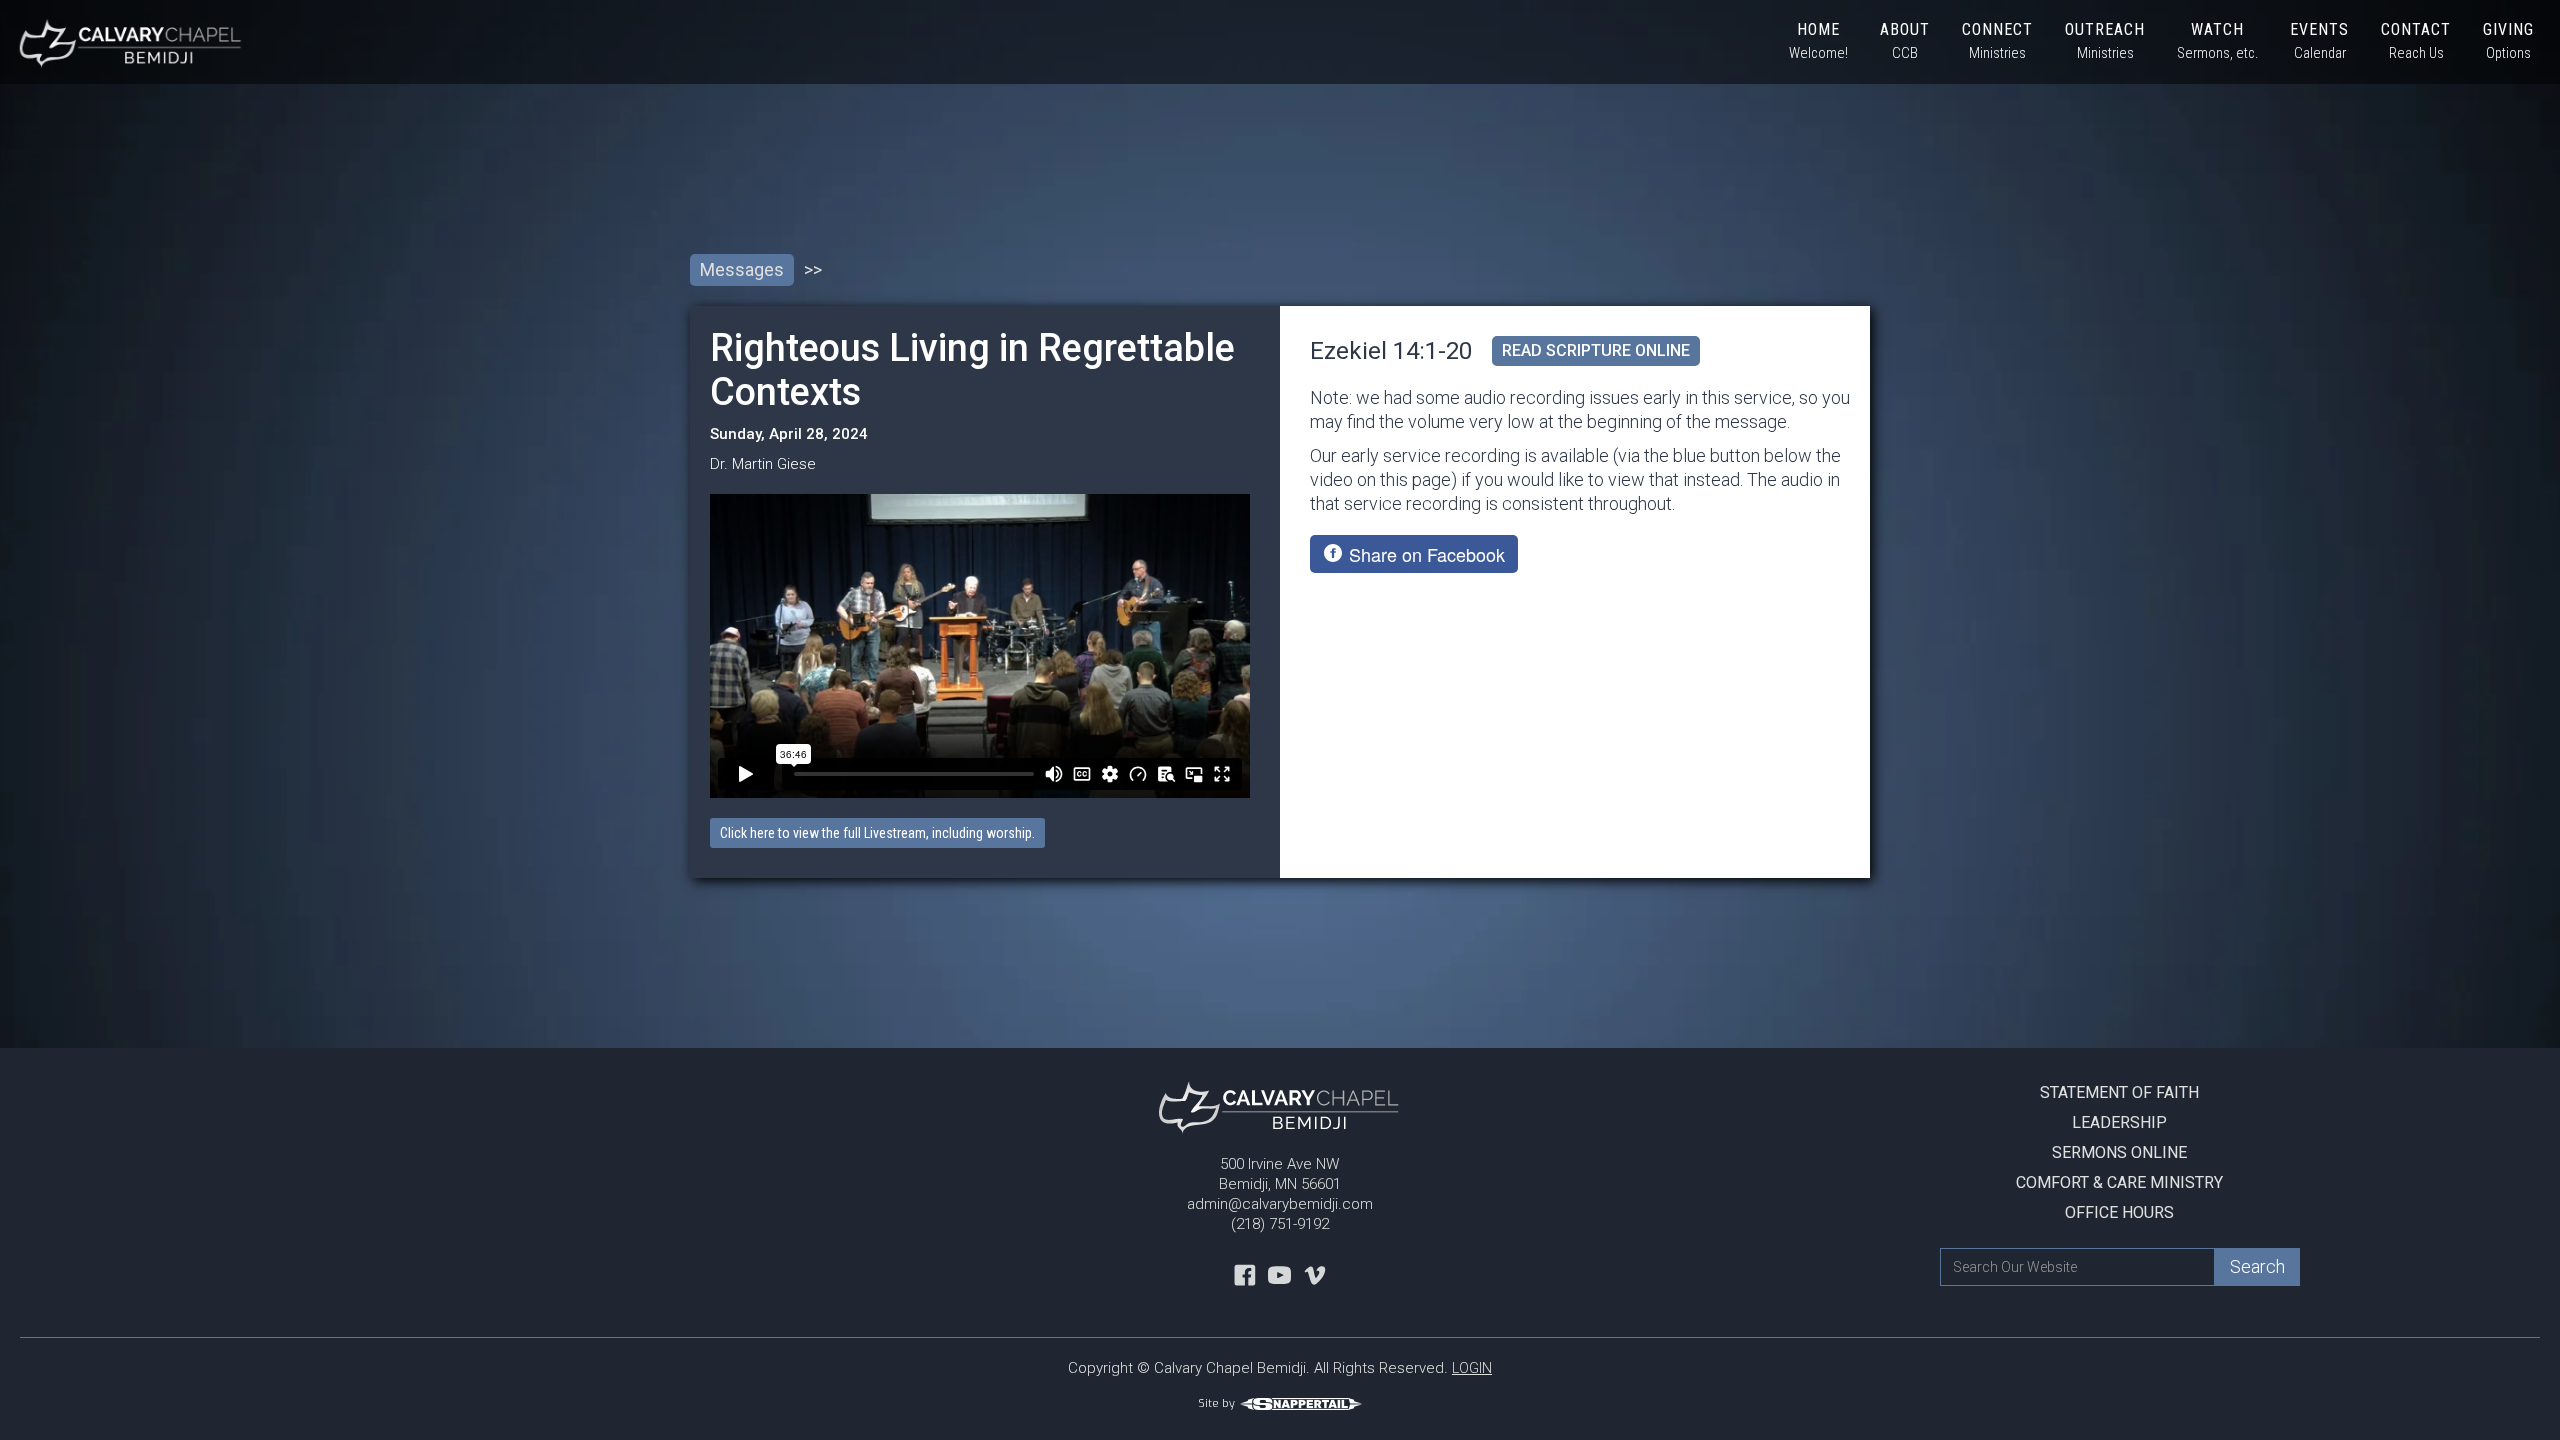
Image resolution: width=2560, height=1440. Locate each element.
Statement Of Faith (2119, 1092)
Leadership (2119, 1122)
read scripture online (1596, 350)
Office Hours (2119, 1212)
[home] (123, 42)
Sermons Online (2119, 1152)
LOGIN (1472, 1368)
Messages (742, 269)
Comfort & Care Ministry (2119, 1182)
